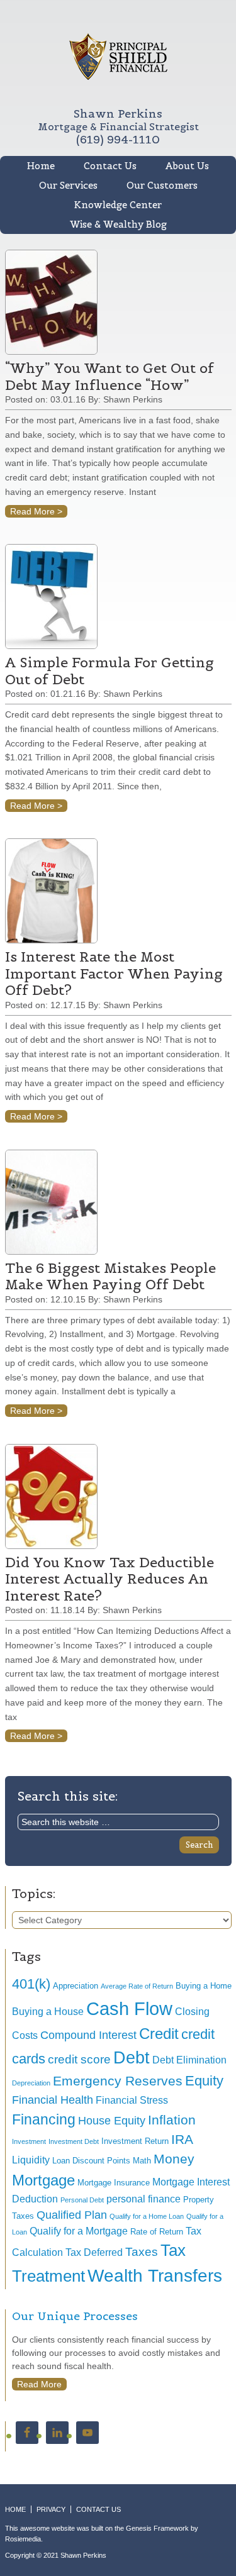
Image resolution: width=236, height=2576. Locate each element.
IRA (182, 2139)
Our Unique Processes (75, 2316)
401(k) (31, 1984)
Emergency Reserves (118, 2081)
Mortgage (43, 2180)
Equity (204, 2081)
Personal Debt (82, 2200)
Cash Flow (129, 2008)
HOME (15, 2509)
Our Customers (162, 185)
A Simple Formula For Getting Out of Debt (110, 670)
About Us (187, 166)
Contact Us (110, 166)
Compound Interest (88, 2035)
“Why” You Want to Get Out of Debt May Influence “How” (110, 376)
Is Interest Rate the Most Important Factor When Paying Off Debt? (114, 973)
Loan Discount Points (91, 2161)
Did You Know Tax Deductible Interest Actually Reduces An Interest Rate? (110, 1579)
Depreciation (31, 2083)
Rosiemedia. (24, 2539)
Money (174, 2159)
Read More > (36, 511)
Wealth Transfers (155, 2276)
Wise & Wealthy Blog (118, 224)
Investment (29, 2141)
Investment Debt (74, 2141)
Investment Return (135, 2141)
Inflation (172, 2120)
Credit (159, 2034)
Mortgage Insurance (114, 2183)
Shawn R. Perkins (118, 57)
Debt (132, 2057)
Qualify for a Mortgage (79, 2231)
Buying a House (48, 2012)
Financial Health (53, 2100)
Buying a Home (204, 1986)
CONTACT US (98, 2509)
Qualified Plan (72, 2215)
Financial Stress (132, 2100)
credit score (79, 2059)
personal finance (143, 2199)
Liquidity (31, 2160)
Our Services (68, 185)
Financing (44, 2119)
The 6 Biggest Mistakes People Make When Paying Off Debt (110, 1276)
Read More (39, 2384)
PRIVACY (51, 2509)
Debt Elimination (189, 2060)
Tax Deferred (94, 2252)
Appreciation (76, 1986)
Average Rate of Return (137, 1986)
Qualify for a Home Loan (147, 2216)
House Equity (112, 2121)
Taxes (142, 2252)
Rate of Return (157, 2232)
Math (142, 2161)
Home (41, 166)
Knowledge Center (118, 205)
